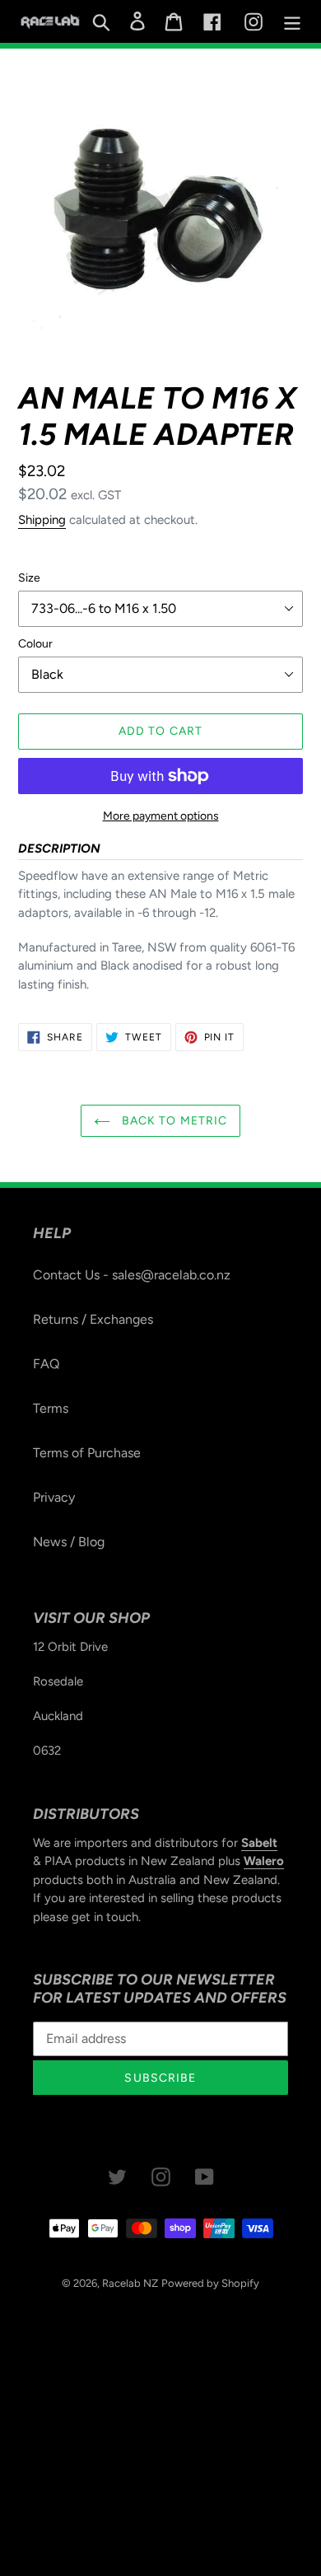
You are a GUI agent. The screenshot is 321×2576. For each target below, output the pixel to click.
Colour (35, 644)
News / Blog (69, 1542)
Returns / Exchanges (93, 1319)
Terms (51, 1408)
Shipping (42, 520)
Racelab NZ (130, 2283)
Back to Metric (173, 1121)
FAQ (46, 1364)
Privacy (54, 1497)
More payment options (161, 816)
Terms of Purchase (87, 1453)
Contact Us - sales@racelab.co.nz (132, 1275)
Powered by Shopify (210, 2283)
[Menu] (292, 22)
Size (29, 578)
